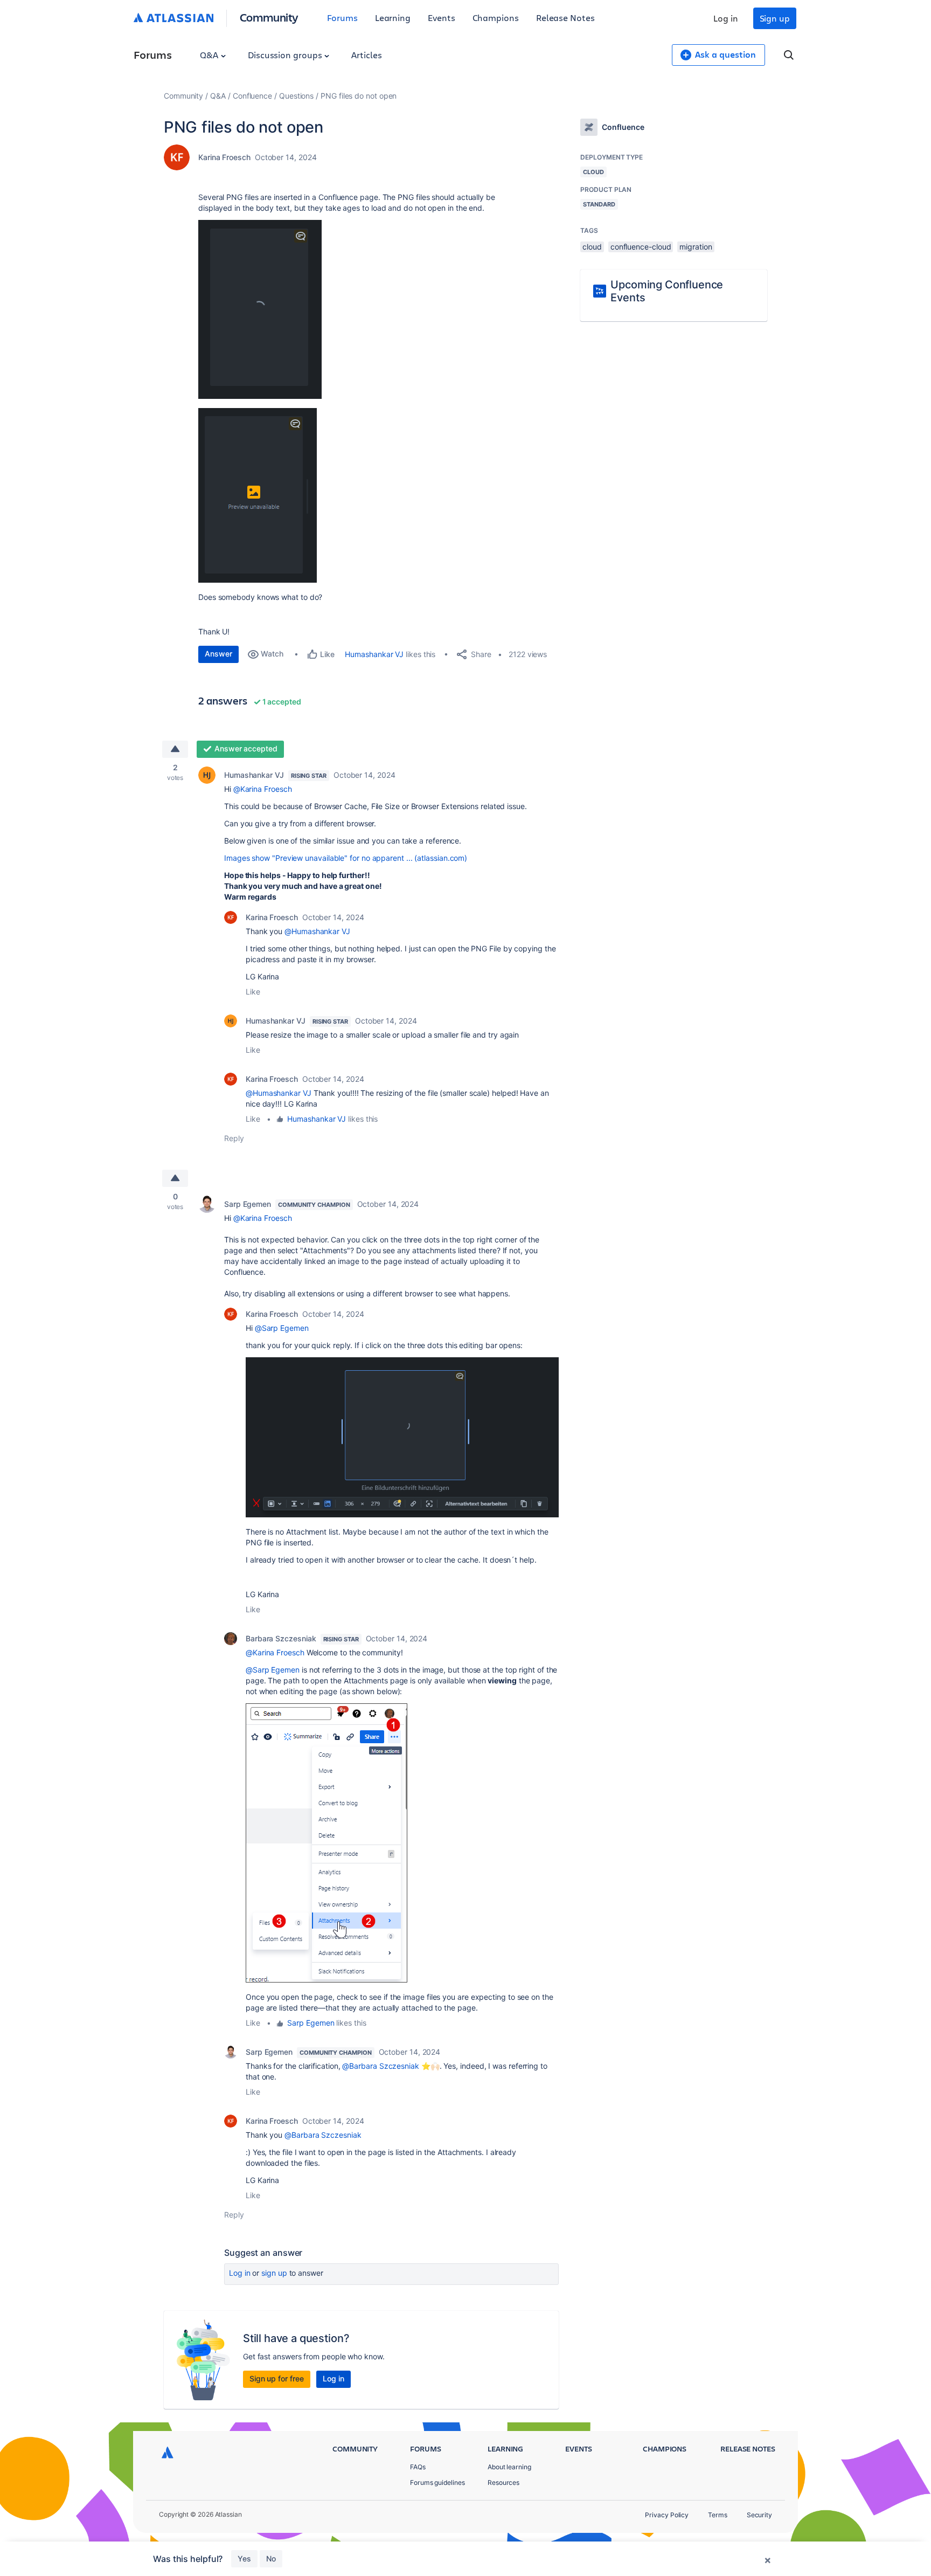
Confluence (252, 96)
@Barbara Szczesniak (380, 2066)
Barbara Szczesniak (281, 1638)
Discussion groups (286, 55)
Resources (503, 2482)
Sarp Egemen (248, 1204)
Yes (244, 2558)
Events (442, 18)
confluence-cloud (641, 247)
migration (696, 247)
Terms (718, 2515)
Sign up (775, 18)
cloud (592, 247)
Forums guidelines (437, 2482)
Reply (234, 1138)
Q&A (210, 55)
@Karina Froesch (263, 789)
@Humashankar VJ (317, 931)
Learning (393, 18)
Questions (296, 96)
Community (269, 17)
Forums (342, 18)
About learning (509, 2467)
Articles (366, 55)
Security (759, 2515)
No (271, 2558)
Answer (218, 654)
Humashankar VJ (374, 654)
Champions (496, 18)
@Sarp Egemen (282, 1328)
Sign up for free (277, 2378)
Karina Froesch (224, 157)
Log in (726, 18)
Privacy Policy (667, 2515)
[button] (260, 309)
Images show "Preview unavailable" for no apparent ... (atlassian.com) (346, 858)
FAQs (418, 2467)
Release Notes (565, 18)
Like (253, 992)
